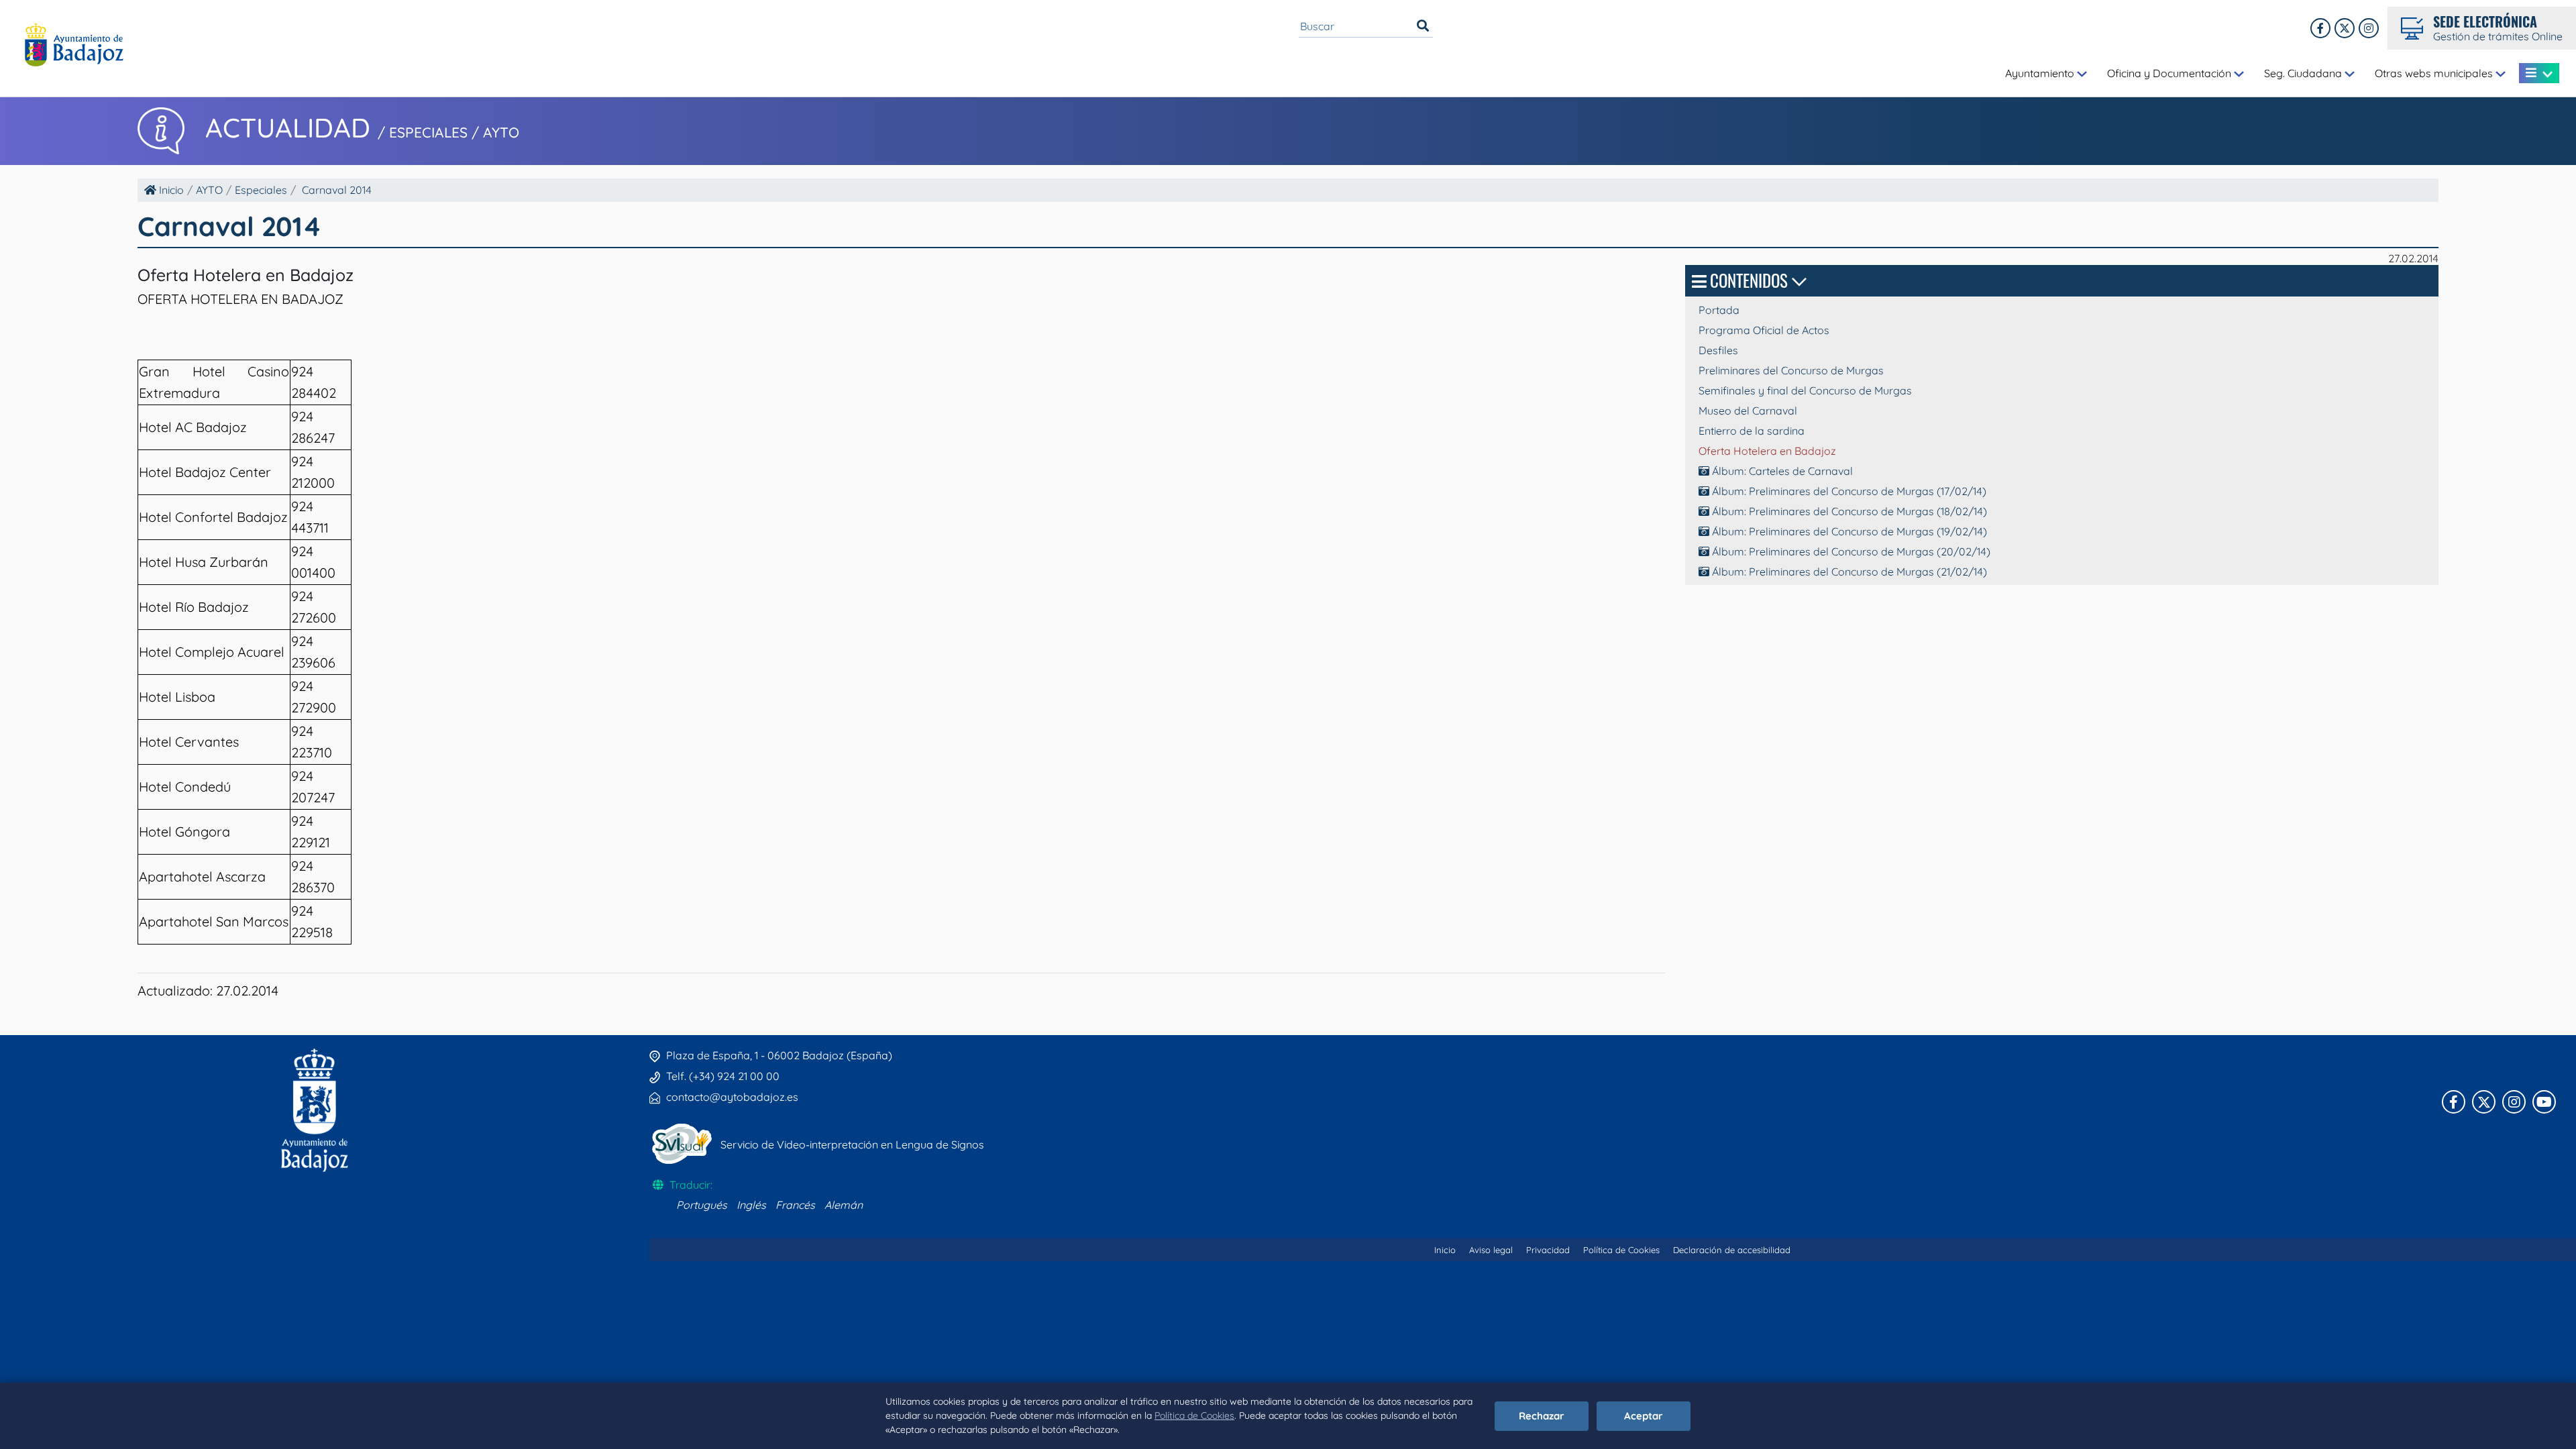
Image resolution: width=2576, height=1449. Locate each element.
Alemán (844, 1205)
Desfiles (1718, 350)
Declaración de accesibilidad (1732, 1250)
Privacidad (1548, 1250)
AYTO (209, 190)
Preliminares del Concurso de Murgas (1791, 370)
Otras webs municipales (2435, 73)
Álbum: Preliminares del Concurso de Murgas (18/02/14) (1848, 511)
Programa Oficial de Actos (1764, 330)
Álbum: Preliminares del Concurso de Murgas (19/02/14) (1848, 531)
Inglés (751, 1205)
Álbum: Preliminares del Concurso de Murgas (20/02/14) (1850, 551)
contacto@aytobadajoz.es (732, 1097)
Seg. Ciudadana (2304, 73)
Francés (795, 1205)
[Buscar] (1423, 26)
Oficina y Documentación (2170, 73)
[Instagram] (2369, 28)
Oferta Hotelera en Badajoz (1767, 451)
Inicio (170, 190)
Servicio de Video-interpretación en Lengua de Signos (852, 1144)
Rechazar (1542, 1416)
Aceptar (1644, 1416)
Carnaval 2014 (337, 190)
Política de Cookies (1194, 1415)
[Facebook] (2320, 28)
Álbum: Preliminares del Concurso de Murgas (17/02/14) (1848, 491)
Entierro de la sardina (1752, 431)
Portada (1719, 310)
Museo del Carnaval (1748, 411)
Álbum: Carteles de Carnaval (1781, 471)
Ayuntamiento (2041, 73)
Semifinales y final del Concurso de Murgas (1805, 390)
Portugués (702, 1205)
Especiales (261, 190)
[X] (2345, 28)
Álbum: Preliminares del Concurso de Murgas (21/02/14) (1848, 572)
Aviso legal (1491, 1250)
